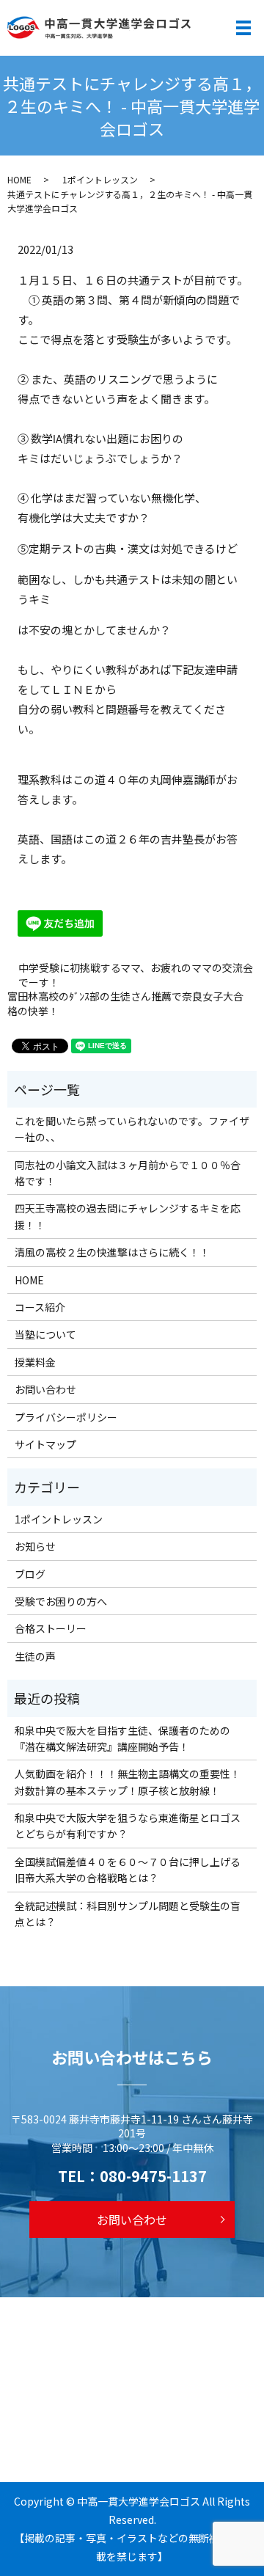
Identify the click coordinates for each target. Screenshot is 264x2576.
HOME (19, 179)
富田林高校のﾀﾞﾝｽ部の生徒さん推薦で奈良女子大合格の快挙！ (125, 1004)
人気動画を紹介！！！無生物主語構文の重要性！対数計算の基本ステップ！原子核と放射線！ (128, 1782)
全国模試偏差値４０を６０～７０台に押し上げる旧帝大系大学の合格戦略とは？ (128, 1870)
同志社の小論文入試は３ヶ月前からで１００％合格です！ (128, 1173)
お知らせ (35, 1546)
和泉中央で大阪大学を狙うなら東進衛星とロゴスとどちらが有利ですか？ (128, 1826)
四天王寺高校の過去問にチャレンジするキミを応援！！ (128, 1216)
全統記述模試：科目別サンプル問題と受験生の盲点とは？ (128, 1914)
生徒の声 (35, 1656)
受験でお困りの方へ (61, 1601)
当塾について (45, 1334)
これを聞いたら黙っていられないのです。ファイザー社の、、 (132, 1129)
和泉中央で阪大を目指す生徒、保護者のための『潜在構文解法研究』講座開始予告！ (122, 1738)
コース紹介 (40, 1307)
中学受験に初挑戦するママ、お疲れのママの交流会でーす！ (136, 975)
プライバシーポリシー (66, 1417)
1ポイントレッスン (100, 179)
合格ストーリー (51, 1628)
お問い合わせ (45, 1389)
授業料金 (35, 1362)
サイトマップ (45, 1444)
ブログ (30, 1574)
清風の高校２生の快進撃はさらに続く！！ (112, 1252)
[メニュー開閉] (243, 28)
